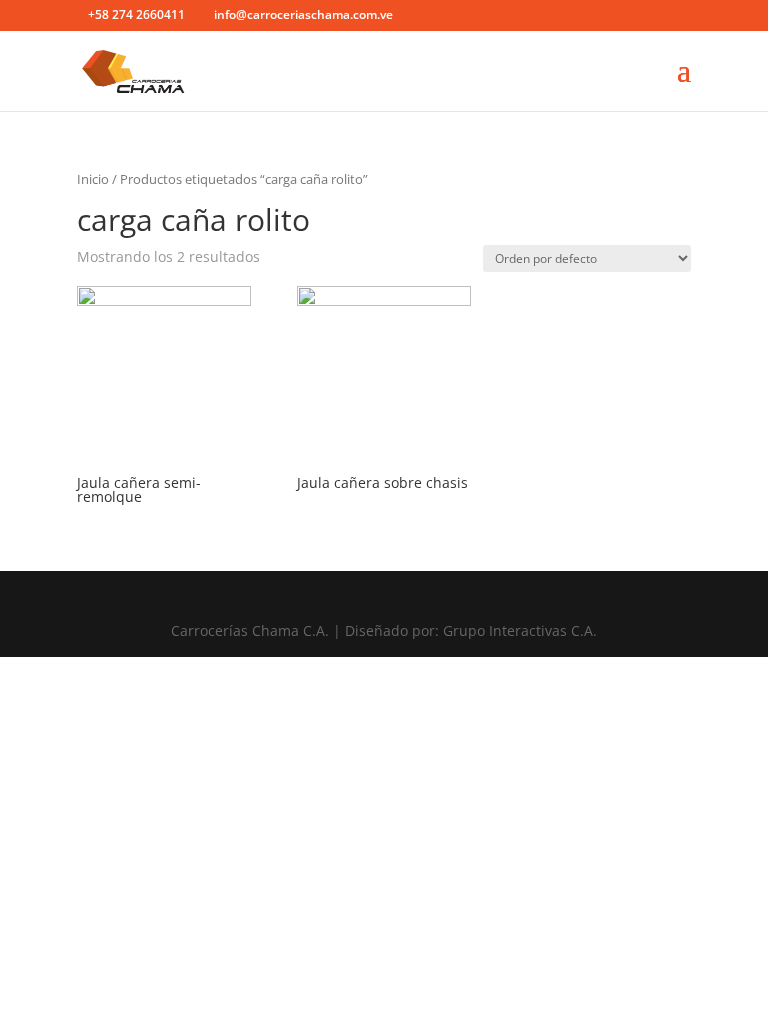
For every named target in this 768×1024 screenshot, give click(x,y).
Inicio (93, 179)
